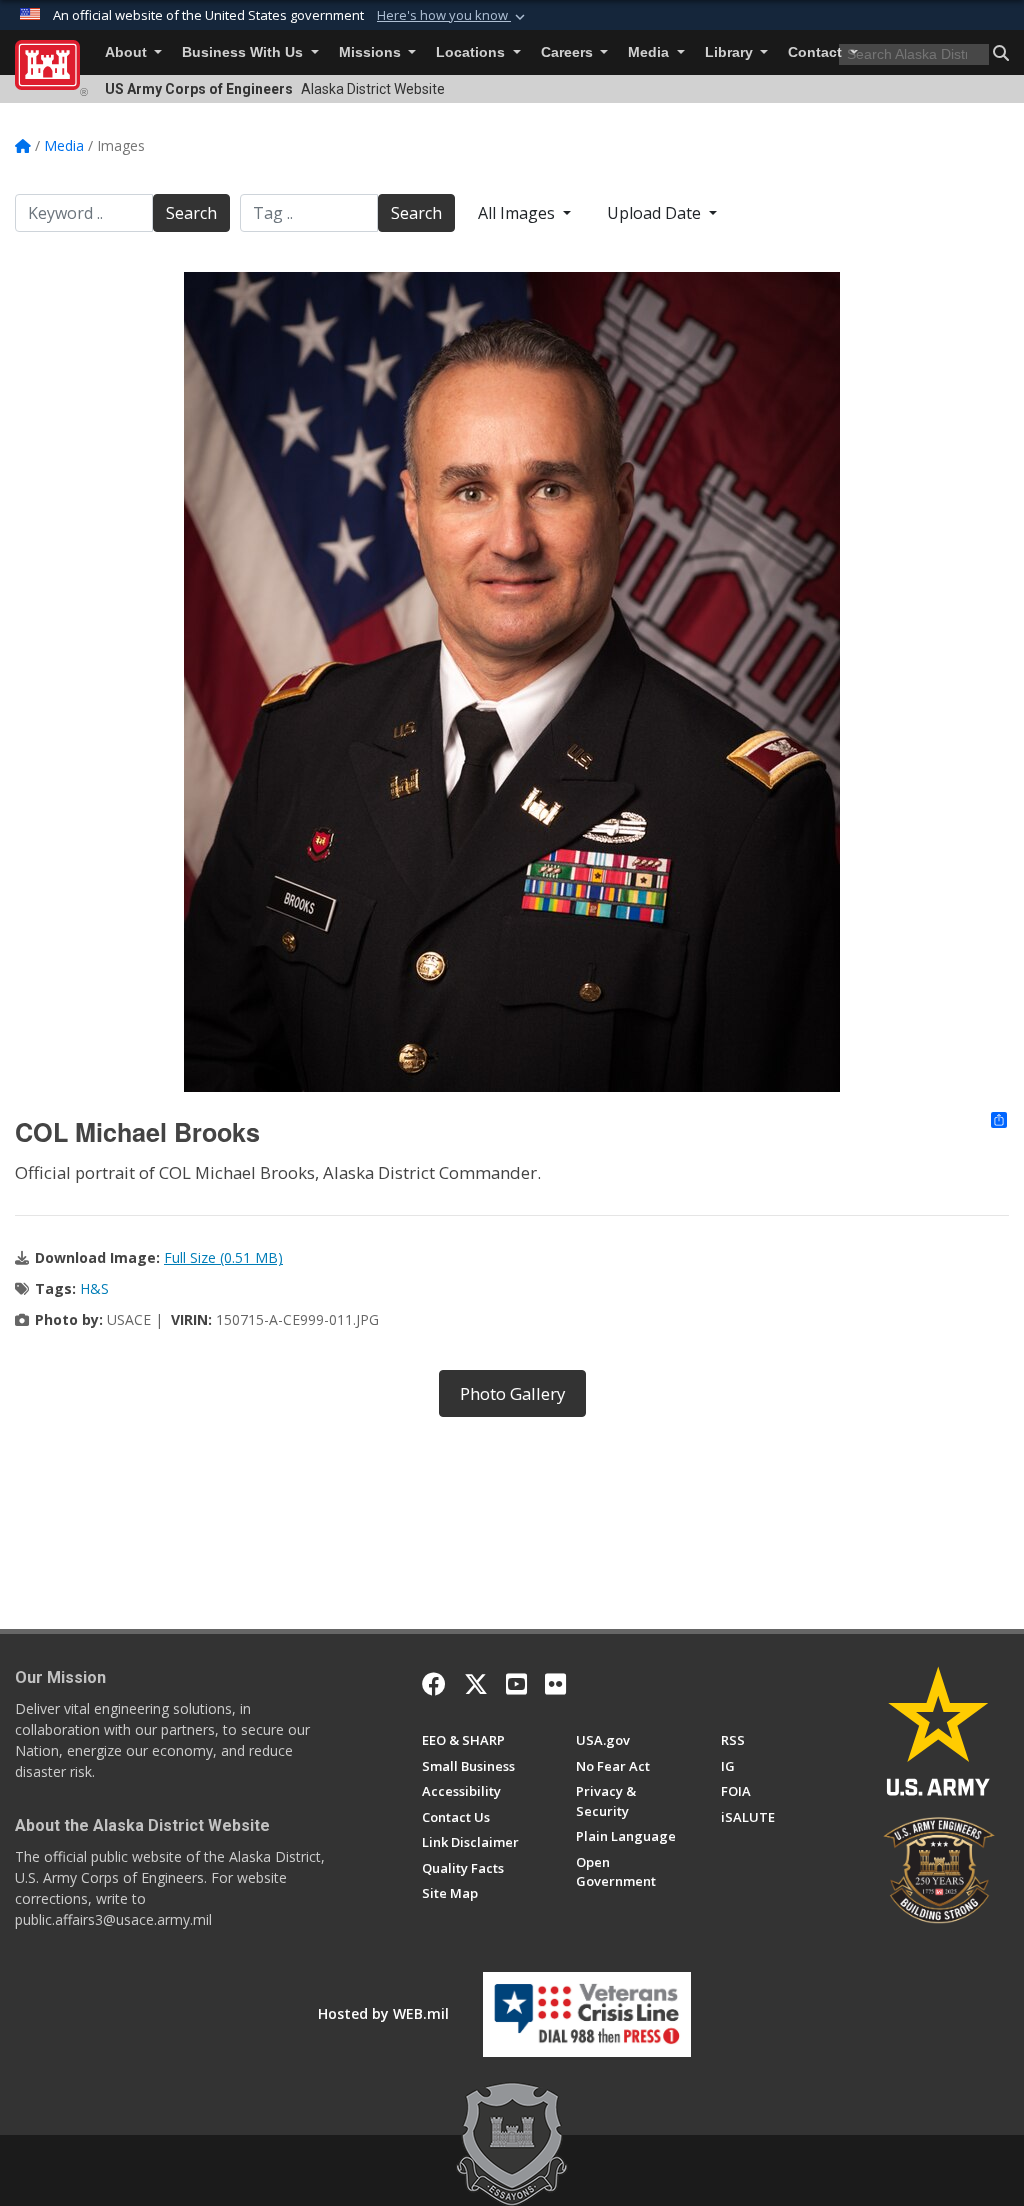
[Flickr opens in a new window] (555, 1684)
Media (650, 52)
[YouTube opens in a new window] (516, 1684)
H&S (94, 1288)
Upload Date (656, 213)
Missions (372, 52)
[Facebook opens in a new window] (434, 1684)
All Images (518, 213)
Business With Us (244, 52)
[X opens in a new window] (476, 1684)
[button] (453, 16)
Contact (817, 52)
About (128, 52)
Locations (472, 52)
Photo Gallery (512, 1393)
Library (731, 52)
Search (191, 213)
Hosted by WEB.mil (383, 2013)
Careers (569, 52)
